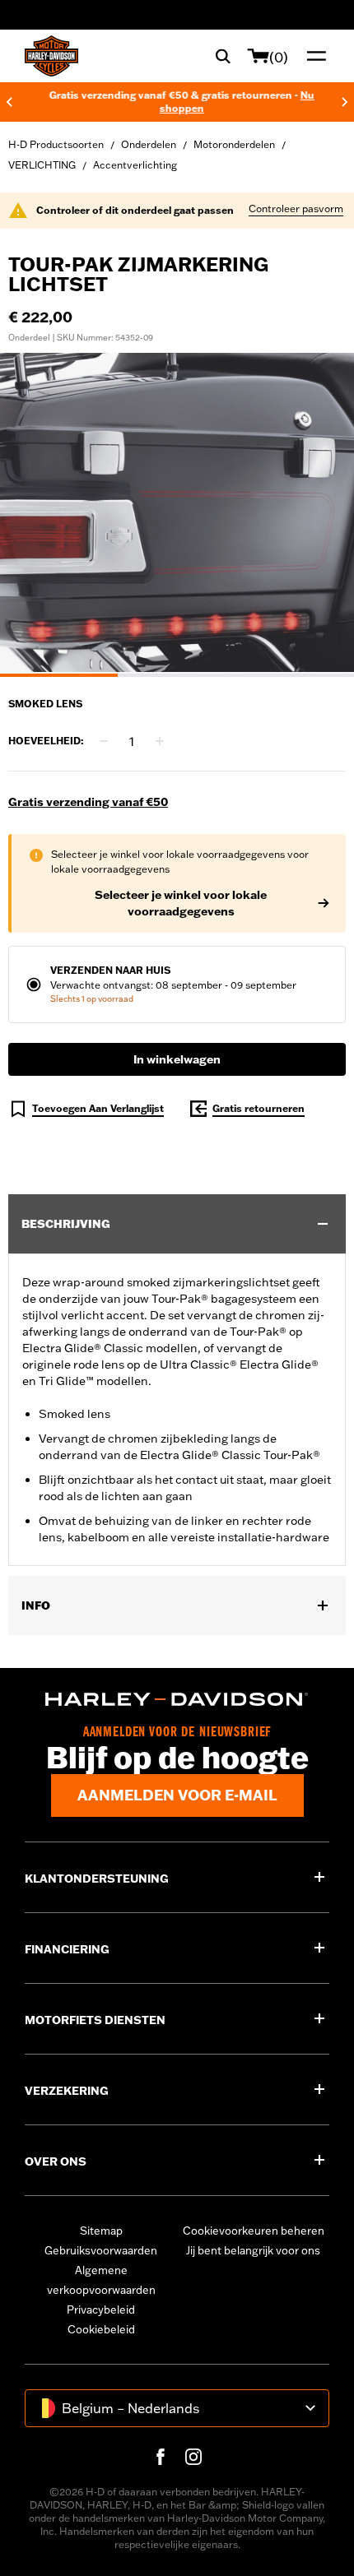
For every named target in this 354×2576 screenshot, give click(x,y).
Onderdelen (149, 144)
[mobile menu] (313, 56)
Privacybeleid (101, 2310)
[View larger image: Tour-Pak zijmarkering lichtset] (177, 512)
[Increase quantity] (160, 741)
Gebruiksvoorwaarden (101, 2250)
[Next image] (321, 515)
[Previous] (9, 102)
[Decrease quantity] (104, 741)
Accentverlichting (135, 165)
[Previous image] (33, 515)
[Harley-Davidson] (177, 1699)
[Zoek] (223, 56)
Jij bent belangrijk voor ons (253, 2250)
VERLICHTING (42, 165)
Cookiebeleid (101, 2329)
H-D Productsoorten (56, 144)
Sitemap (101, 2231)
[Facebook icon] (161, 2457)
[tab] (59, 675)
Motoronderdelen (234, 144)
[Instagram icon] (193, 2457)
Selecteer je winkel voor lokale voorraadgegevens (181, 903)
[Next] (345, 102)
